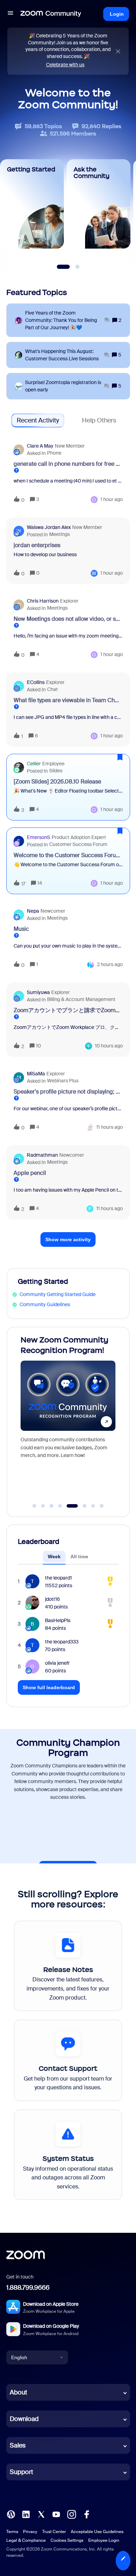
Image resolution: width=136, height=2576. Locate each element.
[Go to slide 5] (69, 1506)
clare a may (40, 446)
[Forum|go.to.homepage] (51, 14)
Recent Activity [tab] (38, 420)
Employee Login (104, 2540)
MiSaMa (36, 1074)
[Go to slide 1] (35, 1506)
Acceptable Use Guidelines (97, 2532)
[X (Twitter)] (41, 2514)
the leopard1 (58, 1578)
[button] (123, 2561)
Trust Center (54, 2532)
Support (21, 2472)
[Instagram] (71, 2514)
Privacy (30, 2532)
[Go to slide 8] (102, 1506)
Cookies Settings (67, 2540)
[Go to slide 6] (81, 1506)
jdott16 (52, 1599)
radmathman (42, 1155)
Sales (18, 2445)
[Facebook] (86, 2514)
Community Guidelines (45, 1304)
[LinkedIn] (26, 2514)
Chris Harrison (43, 601)
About (18, 2392)
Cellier (34, 764)
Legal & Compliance (26, 2540)
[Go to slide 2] (43, 1506)
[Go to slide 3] (52, 1506)
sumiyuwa (38, 992)
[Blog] (11, 2514)
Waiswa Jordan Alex (49, 527)
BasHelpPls (58, 1620)
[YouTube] (56, 2514)
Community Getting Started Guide (58, 1294)
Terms (12, 2532)
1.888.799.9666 (28, 2288)
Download (24, 2419)
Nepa (33, 911)
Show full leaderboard (49, 1687)
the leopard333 (62, 1642)
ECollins (36, 682)
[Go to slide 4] (60, 1506)
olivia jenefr (57, 1663)
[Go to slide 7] (93, 1506)
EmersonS (39, 837)
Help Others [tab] (99, 420)
